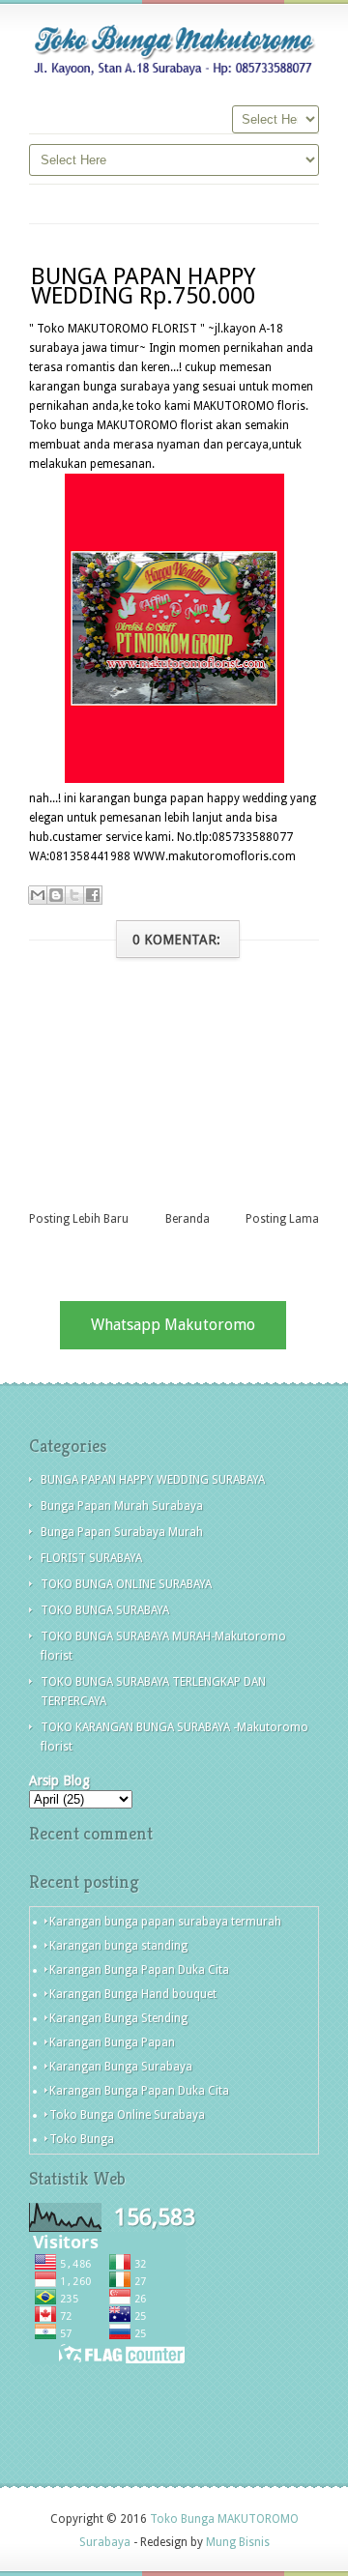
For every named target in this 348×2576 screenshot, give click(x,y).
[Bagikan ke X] (74, 895)
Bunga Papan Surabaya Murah (122, 1532)
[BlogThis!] (56, 895)
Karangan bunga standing (118, 1946)
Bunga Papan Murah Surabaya (122, 1506)
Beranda (188, 1219)
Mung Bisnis (238, 2542)
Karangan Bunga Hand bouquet (133, 1994)
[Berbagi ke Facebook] (93, 895)
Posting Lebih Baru (79, 1219)
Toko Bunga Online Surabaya (127, 2115)
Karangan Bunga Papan (112, 2042)
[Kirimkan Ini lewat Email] (38, 895)
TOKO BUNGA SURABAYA (105, 1610)
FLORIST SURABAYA (91, 1558)
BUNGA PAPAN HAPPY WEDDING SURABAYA (153, 1480)
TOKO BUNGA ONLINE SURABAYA (126, 1584)
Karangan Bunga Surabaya (121, 2067)
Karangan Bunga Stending (118, 2018)
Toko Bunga (82, 2139)
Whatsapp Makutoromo (173, 1325)
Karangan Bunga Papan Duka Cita (139, 1970)
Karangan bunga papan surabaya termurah (165, 1922)
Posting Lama (282, 1219)
